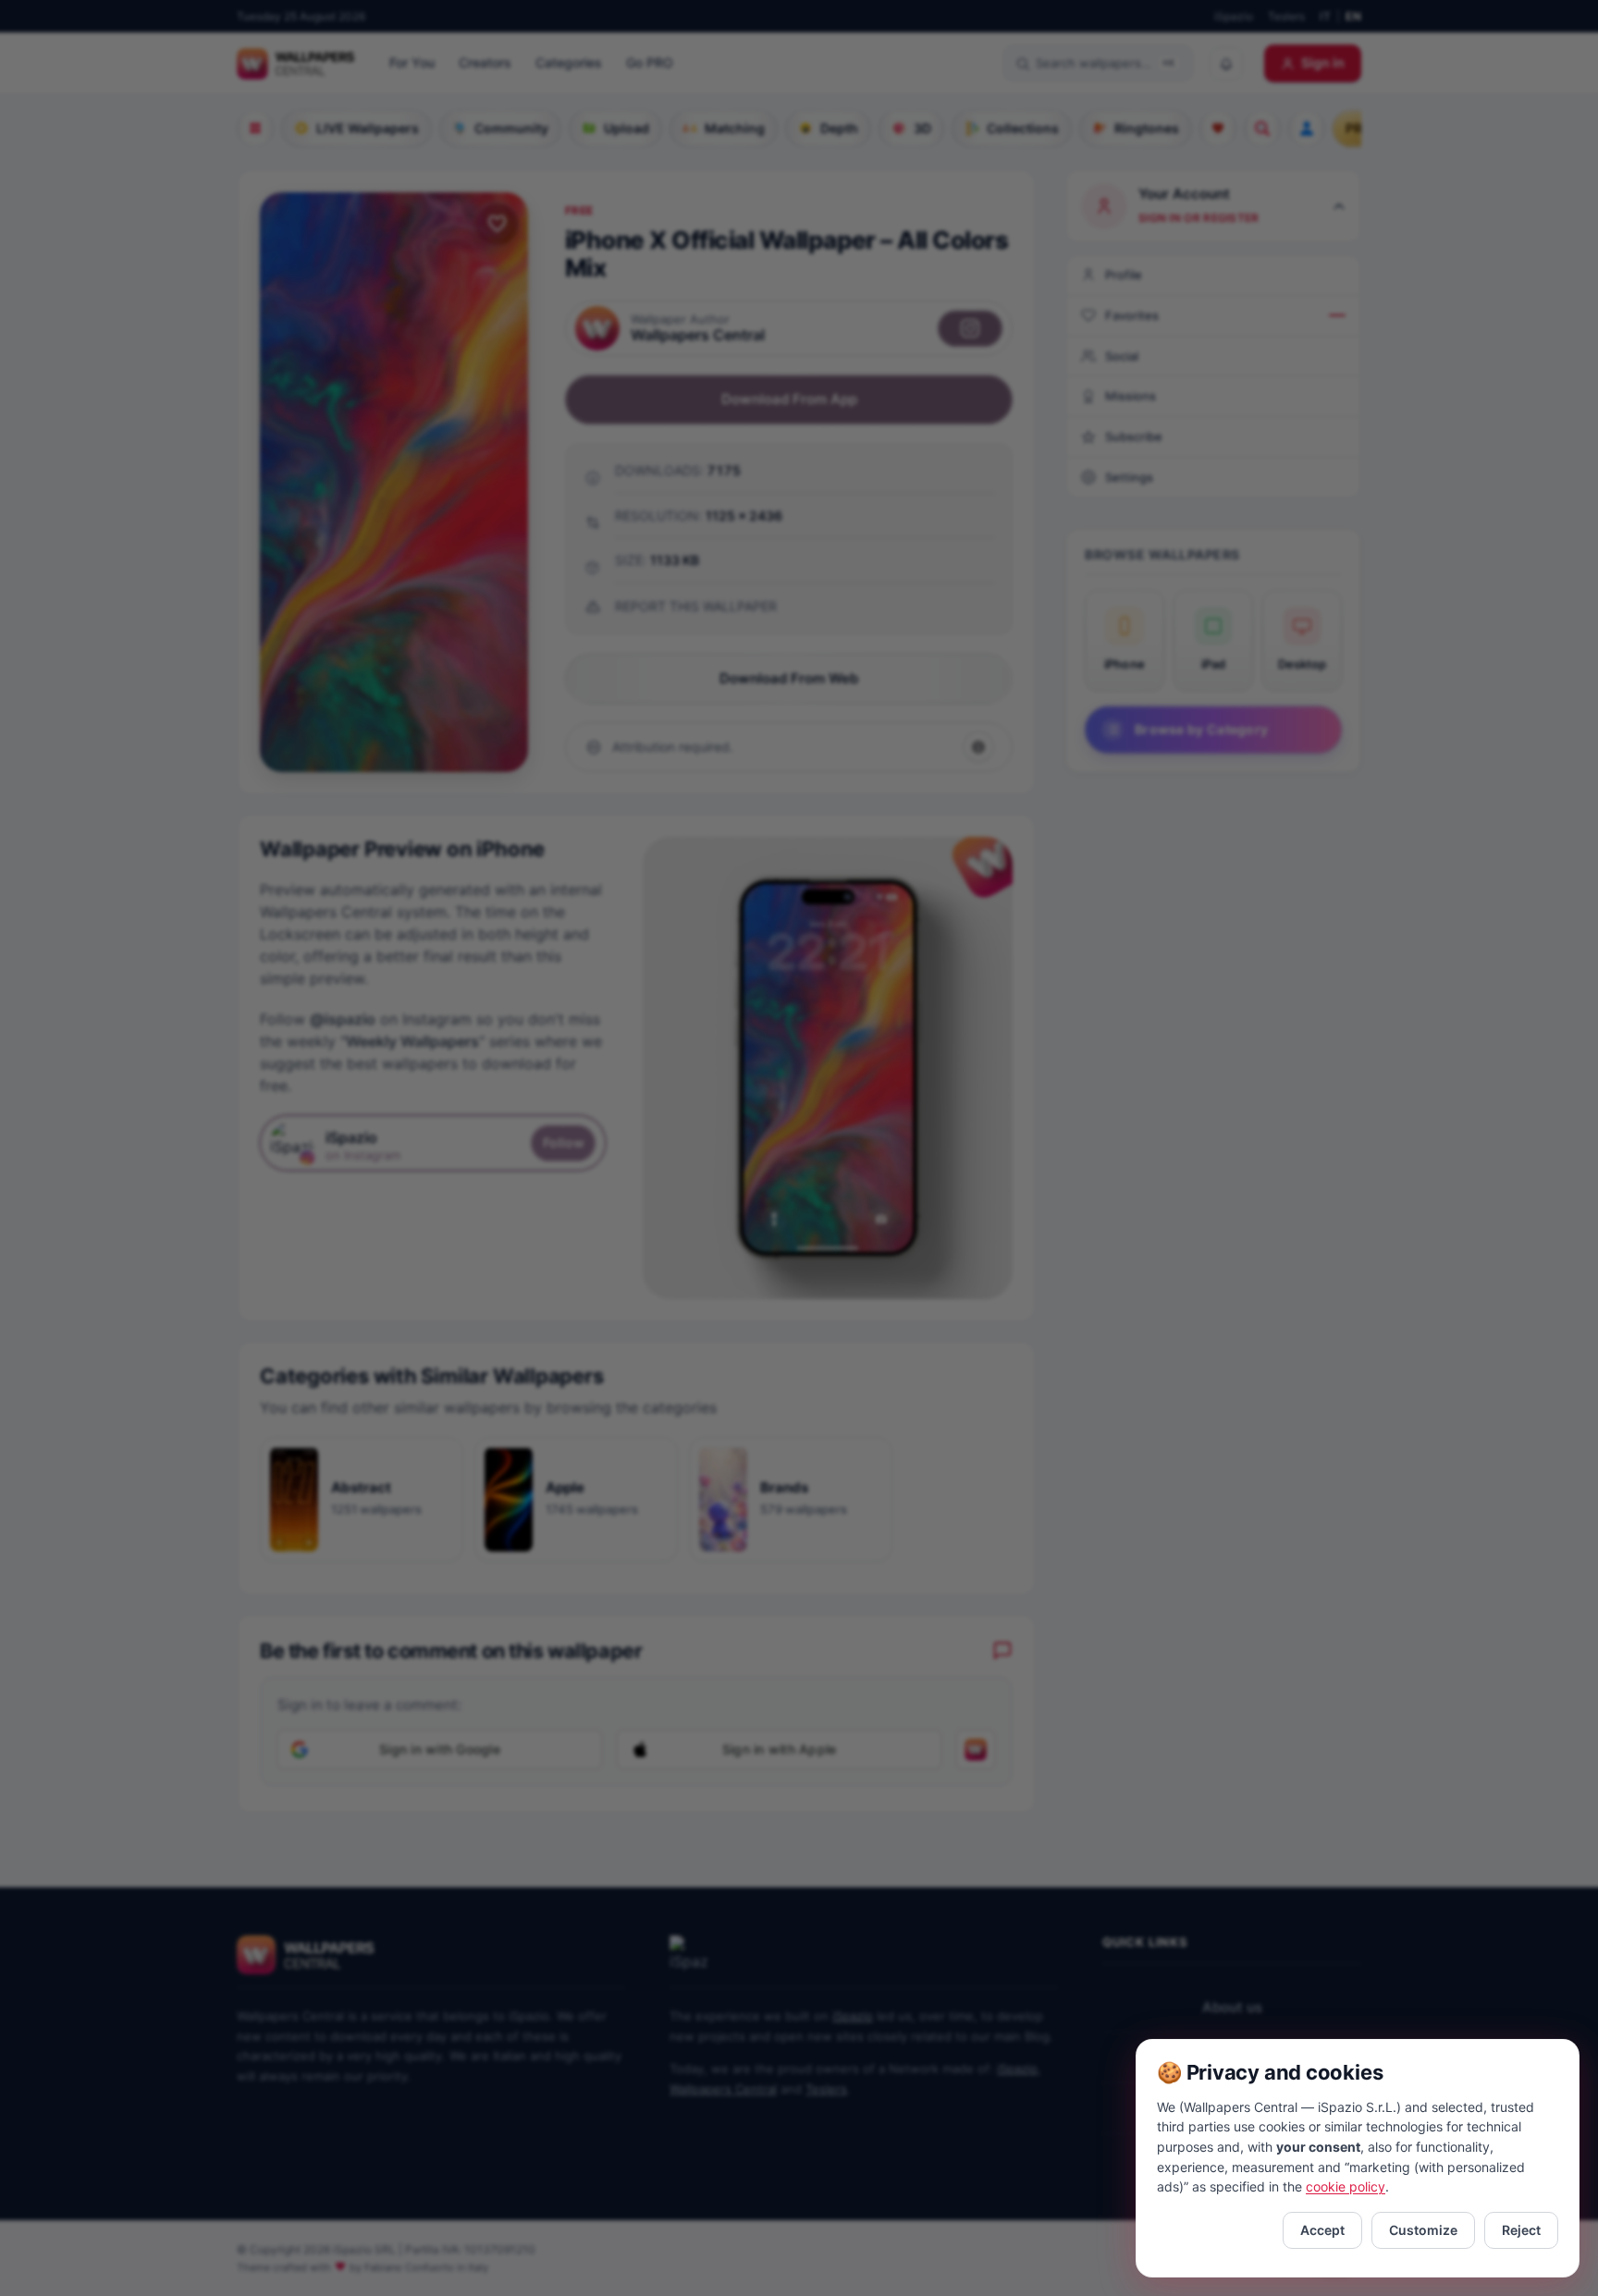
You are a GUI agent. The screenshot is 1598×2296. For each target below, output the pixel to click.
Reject (1521, 2230)
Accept (1322, 2230)
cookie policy (1346, 2186)
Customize (1423, 2230)
